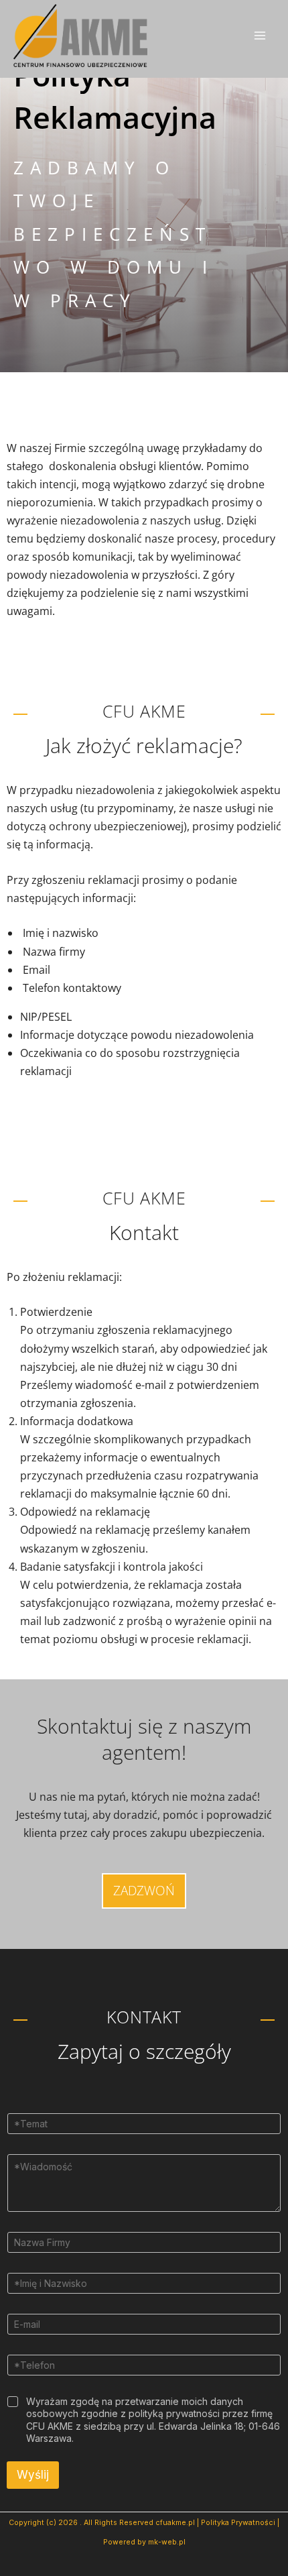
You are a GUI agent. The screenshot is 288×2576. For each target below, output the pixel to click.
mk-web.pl (167, 2542)
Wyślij (33, 2475)
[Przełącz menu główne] (260, 36)
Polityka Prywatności (238, 2523)
